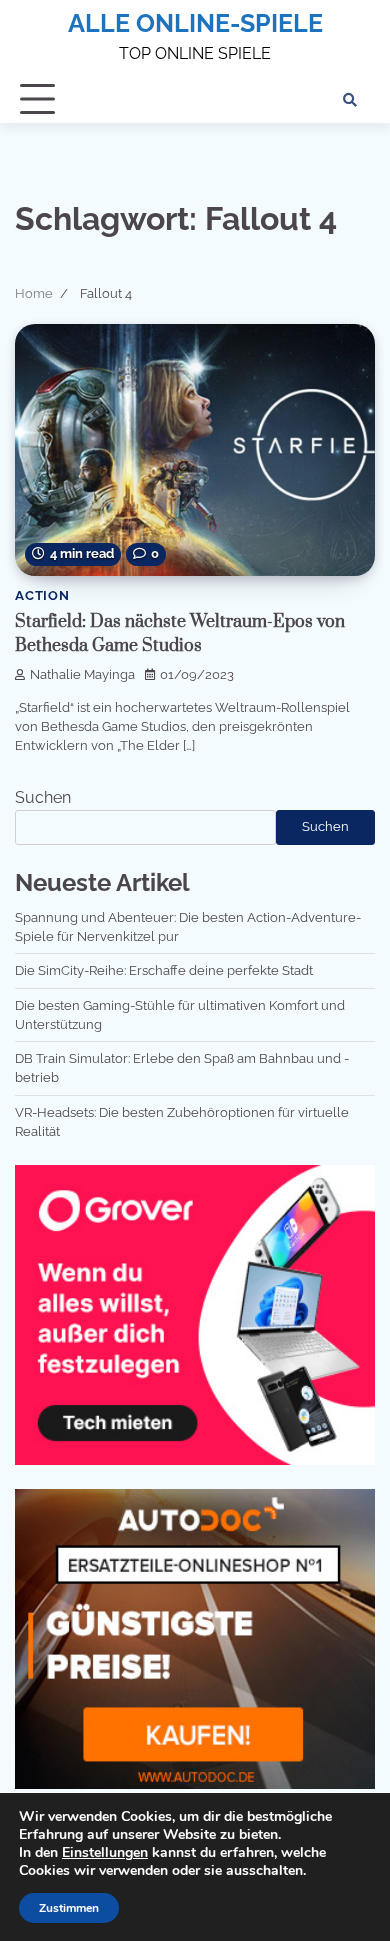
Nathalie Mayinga (82, 674)
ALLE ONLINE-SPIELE (195, 23)
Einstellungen (105, 1853)
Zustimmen (69, 1908)
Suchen (43, 797)
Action (42, 595)
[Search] (350, 100)
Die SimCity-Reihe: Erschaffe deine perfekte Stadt (164, 970)
